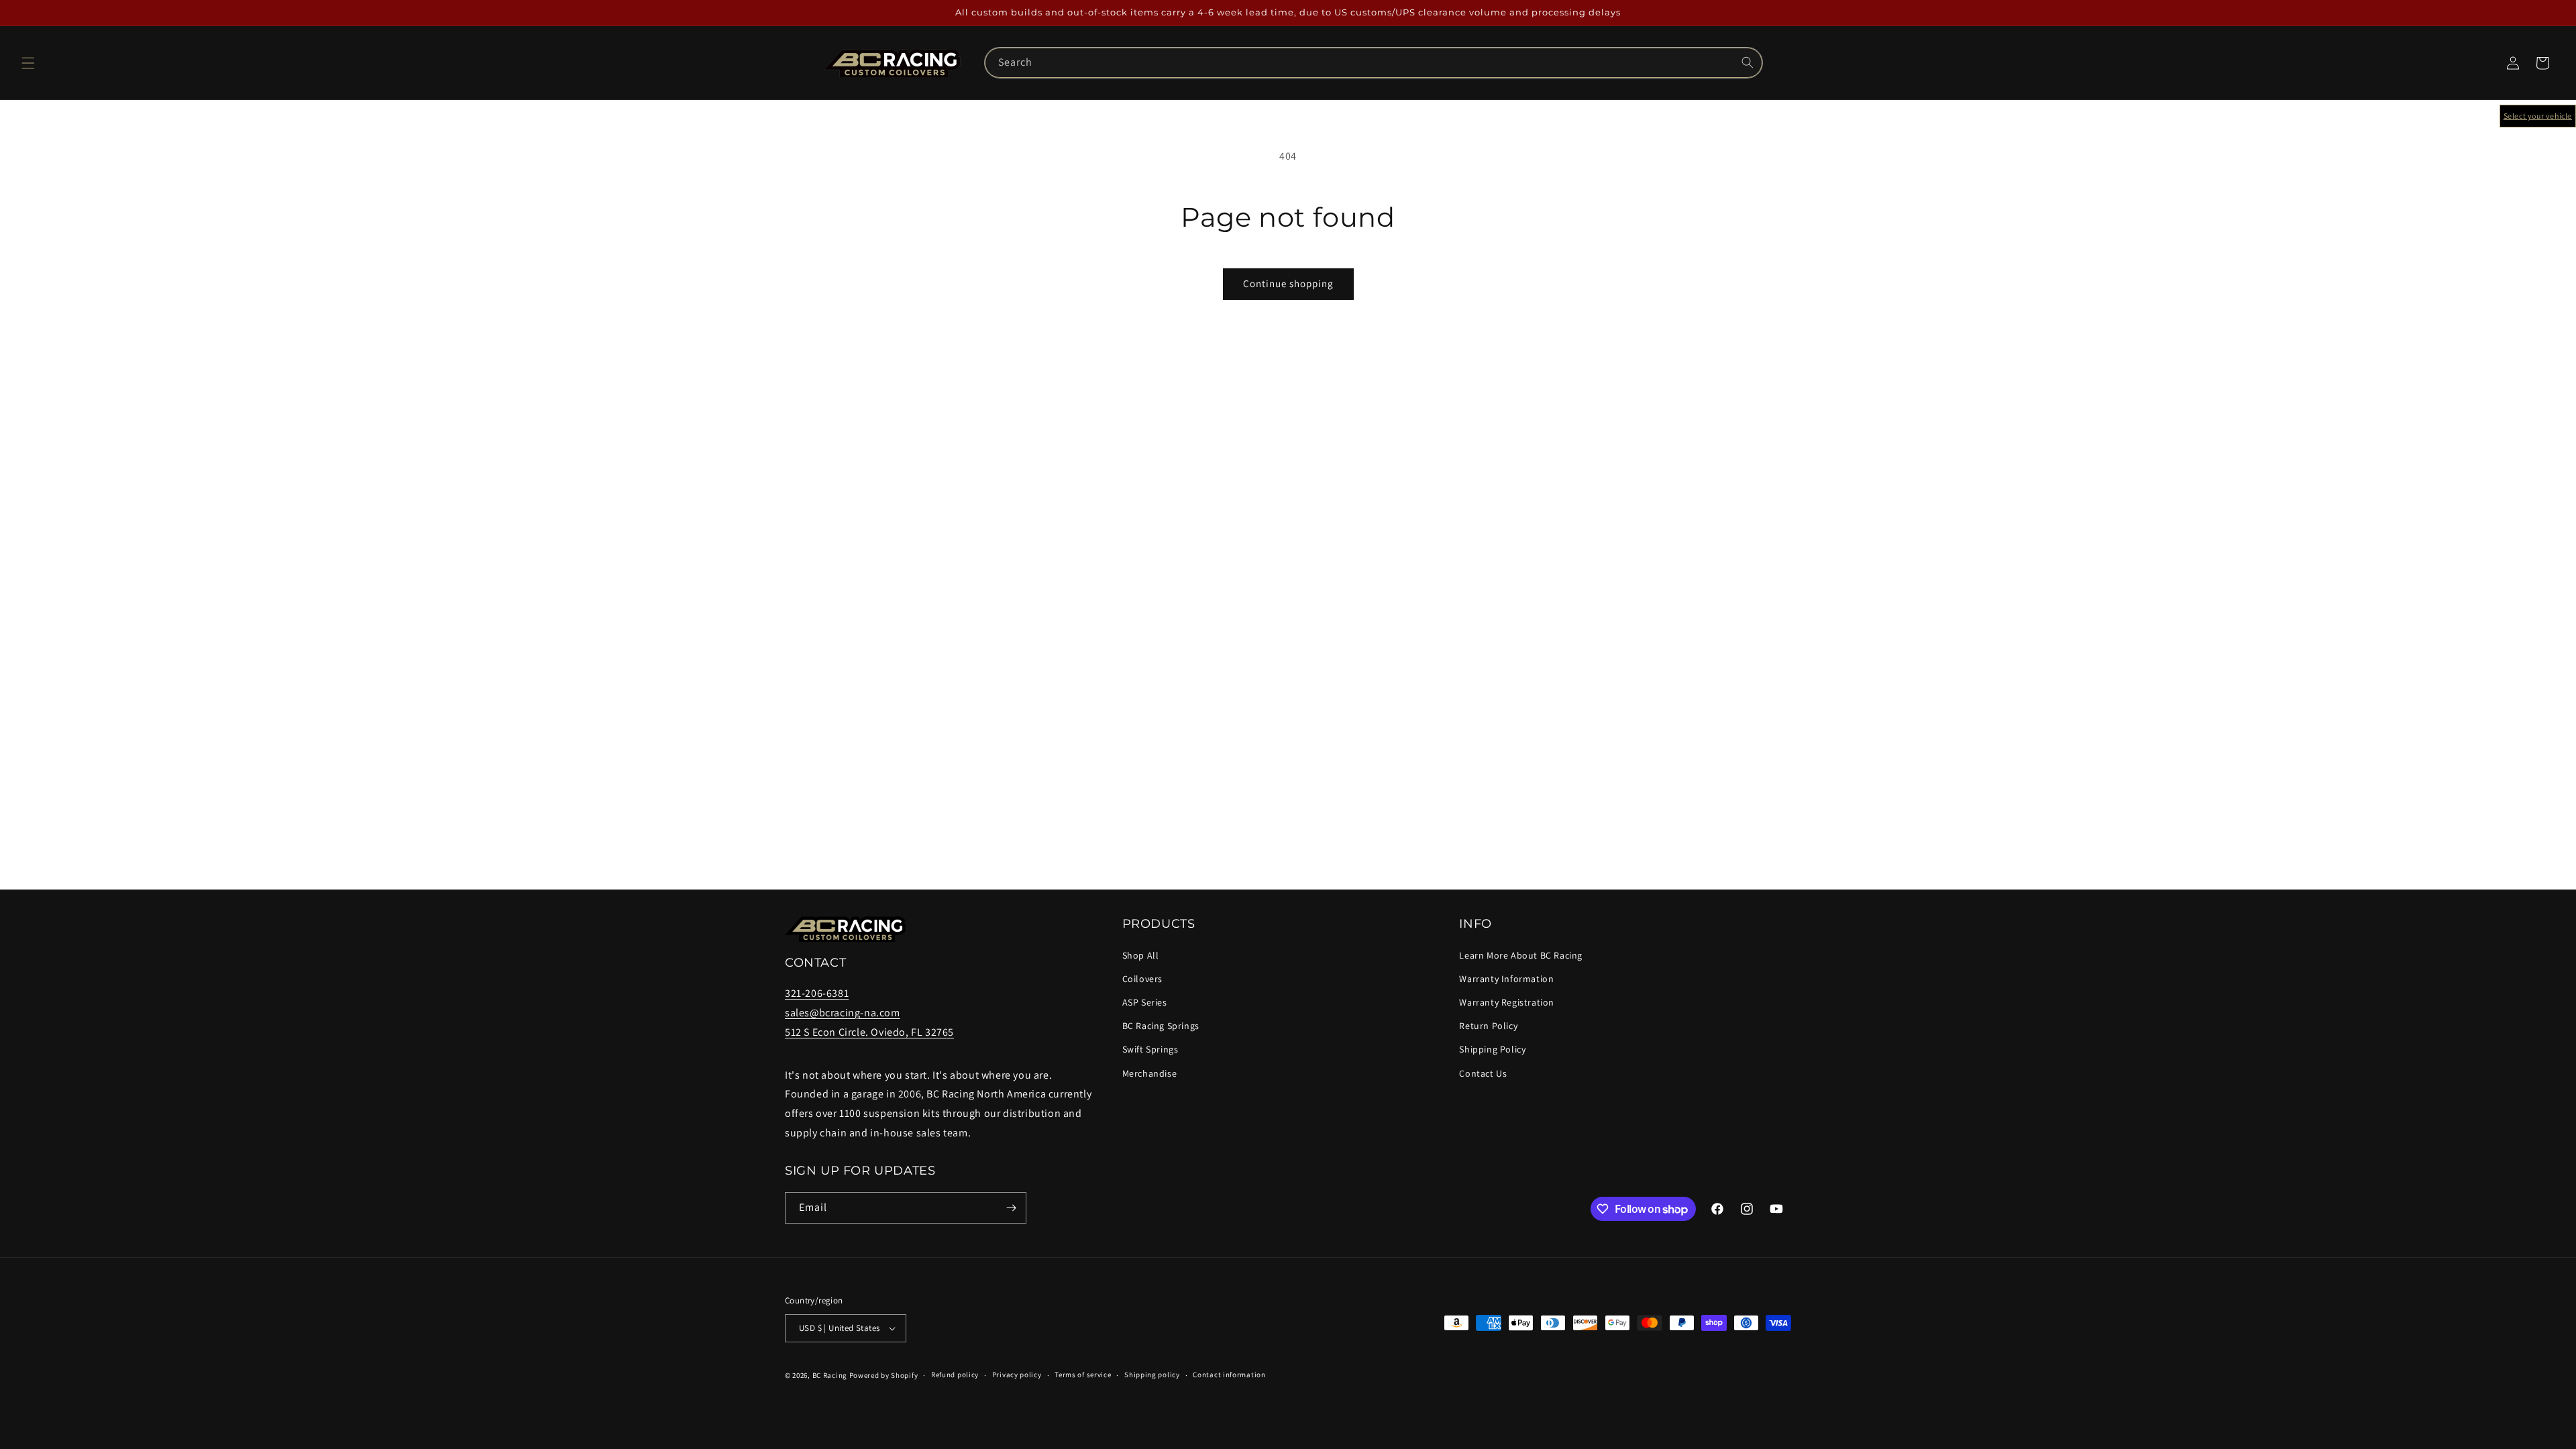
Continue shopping (1288, 283)
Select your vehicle (2538, 116)
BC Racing (830, 1375)
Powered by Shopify (884, 1375)
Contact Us (1483, 1073)
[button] (28, 63)
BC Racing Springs (1161, 1026)
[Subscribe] (1011, 1208)
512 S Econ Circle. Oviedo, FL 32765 (869, 1032)
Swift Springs (1150, 1049)
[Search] (1748, 62)
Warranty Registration (1507, 1002)
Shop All (1141, 955)
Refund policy (955, 1375)
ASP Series (1145, 1002)
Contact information (1229, 1375)
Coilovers (1142, 979)
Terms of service (1083, 1375)
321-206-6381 (817, 993)
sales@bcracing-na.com (843, 1013)
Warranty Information (1506, 979)
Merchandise (1150, 1073)
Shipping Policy (1492, 1049)
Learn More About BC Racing (1521, 955)
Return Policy (1488, 1026)
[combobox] (1373, 63)
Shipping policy (1152, 1375)
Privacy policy (1017, 1375)
